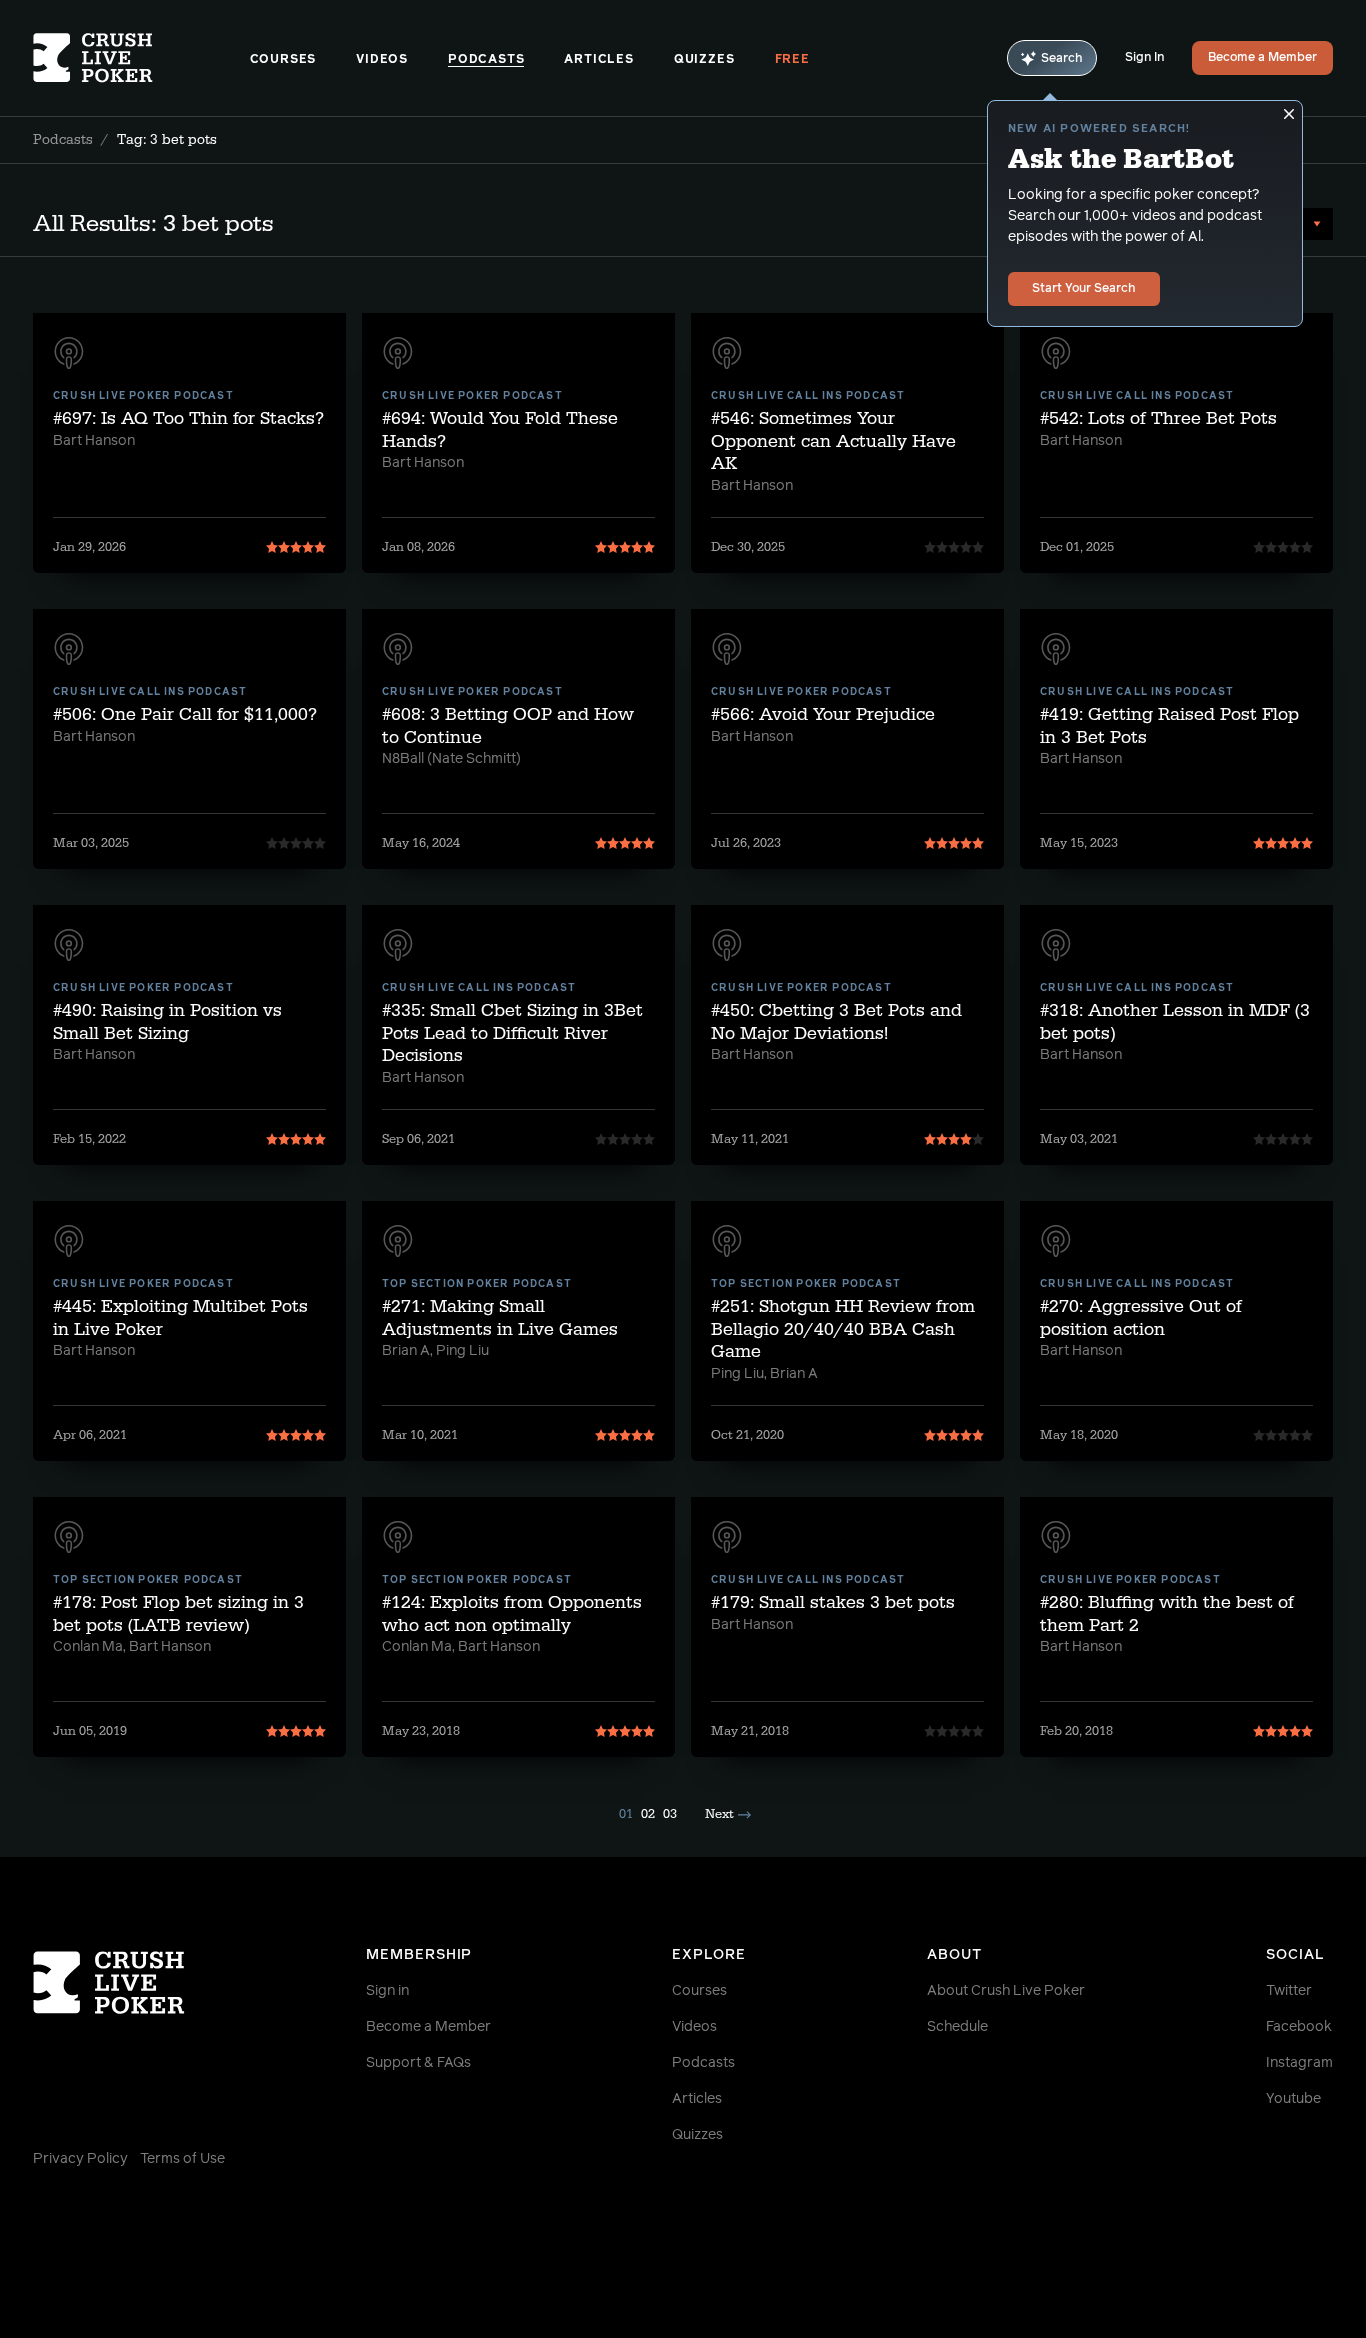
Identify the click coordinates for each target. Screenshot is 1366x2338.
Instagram (1299, 2063)
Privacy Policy (80, 2159)
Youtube (1293, 2099)
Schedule (957, 2027)
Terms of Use (182, 2159)
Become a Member (1262, 58)
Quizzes (704, 60)
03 (670, 1814)
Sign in (387, 1991)
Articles (598, 60)
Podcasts (486, 60)
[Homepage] (141, 58)
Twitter (1289, 1991)
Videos (382, 60)
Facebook (1299, 2027)
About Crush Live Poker (1006, 1991)
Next (719, 1814)
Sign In (1144, 58)
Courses (283, 60)
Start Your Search (1084, 289)
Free (792, 60)
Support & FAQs (418, 2063)
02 (648, 1814)
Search (1062, 59)
